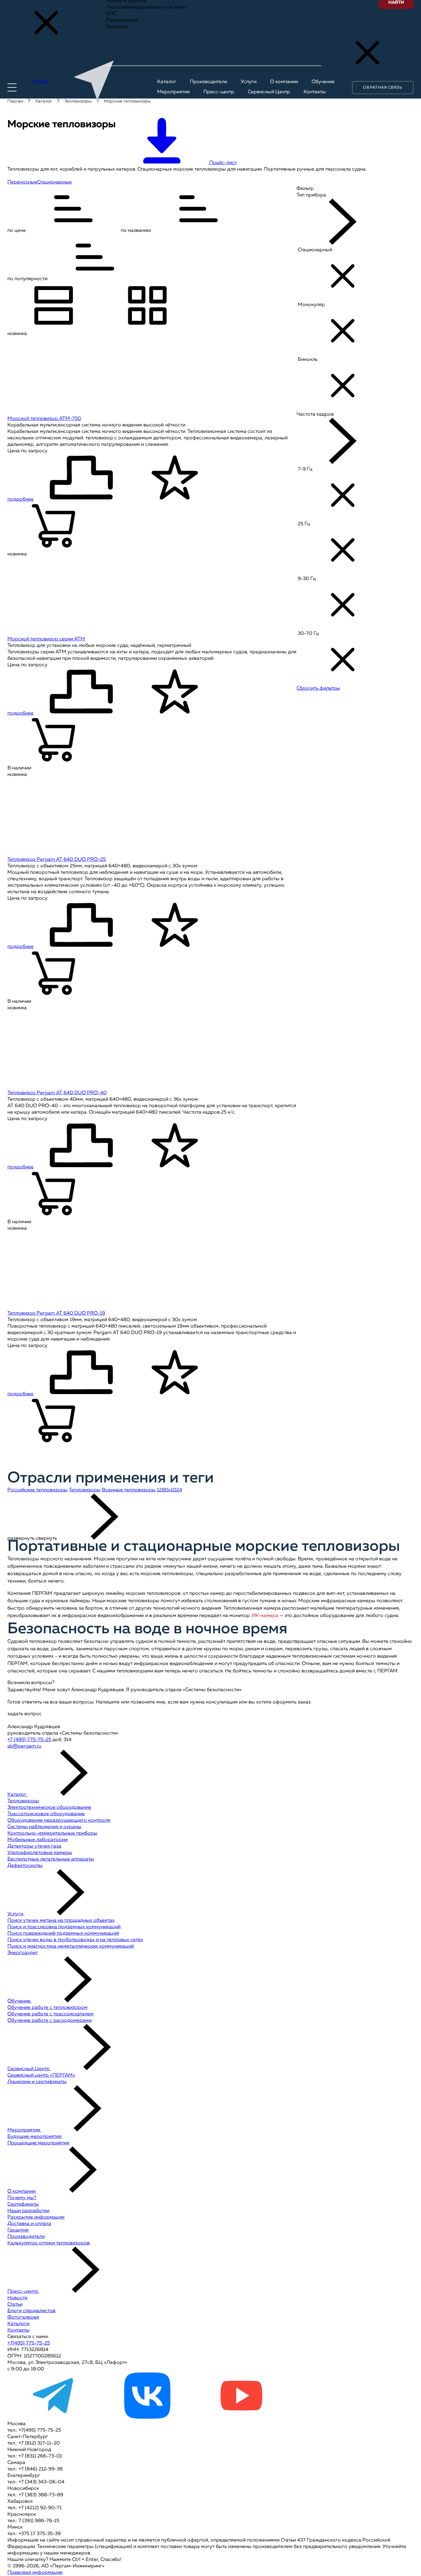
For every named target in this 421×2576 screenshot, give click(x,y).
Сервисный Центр (29, 2069)
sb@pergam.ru (24, 1746)
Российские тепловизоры (37, 1490)
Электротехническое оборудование (49, 1808)
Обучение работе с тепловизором (47, 2008)
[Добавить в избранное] (175, 479)
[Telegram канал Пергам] (54, 2417)
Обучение (20, 2001)
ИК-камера (265, 1616)
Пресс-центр (23, 2292)
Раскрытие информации (36, 2217)
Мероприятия (24, 2130)
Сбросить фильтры (318, 688)
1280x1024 (170, 1490)
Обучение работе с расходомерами (49, 2021)
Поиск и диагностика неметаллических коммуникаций (71, 1946)
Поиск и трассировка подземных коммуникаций (64, 1927)
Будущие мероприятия (35, 2137)
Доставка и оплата (29, 2224)
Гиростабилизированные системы (146, 7)
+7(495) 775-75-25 (29, 2343)
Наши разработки (28, 2211)
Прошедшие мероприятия (38, 2143)
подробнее (20, 499)
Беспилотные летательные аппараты (51, 1859)
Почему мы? (22, 2198)
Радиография (123, 20)
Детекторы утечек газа (34, 1846)
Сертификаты (23, 2204)
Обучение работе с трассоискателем (51, 2014)
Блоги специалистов (31, 2311)
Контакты (18, 2330)
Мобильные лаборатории (37, 1840)
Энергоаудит (22, 1953)
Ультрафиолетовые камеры (40, 1853)
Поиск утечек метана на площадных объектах (61, 1921)
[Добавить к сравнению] (81, 479)
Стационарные (55, 182)
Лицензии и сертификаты (37, 2082)
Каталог (18, 1795)
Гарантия (18, 2230)
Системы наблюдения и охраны (44, 1827)
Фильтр (305, 189)
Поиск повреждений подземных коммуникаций (63, 1933)
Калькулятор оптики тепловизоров (49, 2243)
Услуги (16, 1914)
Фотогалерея (23, 2317)
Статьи (15, 2304)
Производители (26, 2237)
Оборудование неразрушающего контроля (59, 1820)
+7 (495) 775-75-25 (29, 1740)
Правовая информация (35, 2573)
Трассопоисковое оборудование (46, 1814)
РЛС (111, 14)
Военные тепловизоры (129, 1490)
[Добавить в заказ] (54, 527)
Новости (17, 2298)
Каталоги (18, 2324)
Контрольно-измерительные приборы (52, 1833)
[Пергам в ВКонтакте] (147, 2417)
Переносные (22, 182)
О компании (22, 2191)
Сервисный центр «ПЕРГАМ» (41, 2075)
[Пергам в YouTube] (241, 2417)
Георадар (118, 27)
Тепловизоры (85, 1490)
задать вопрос (25, 1714)
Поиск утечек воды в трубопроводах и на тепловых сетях (75, 1940)
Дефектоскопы (25, 1866)
